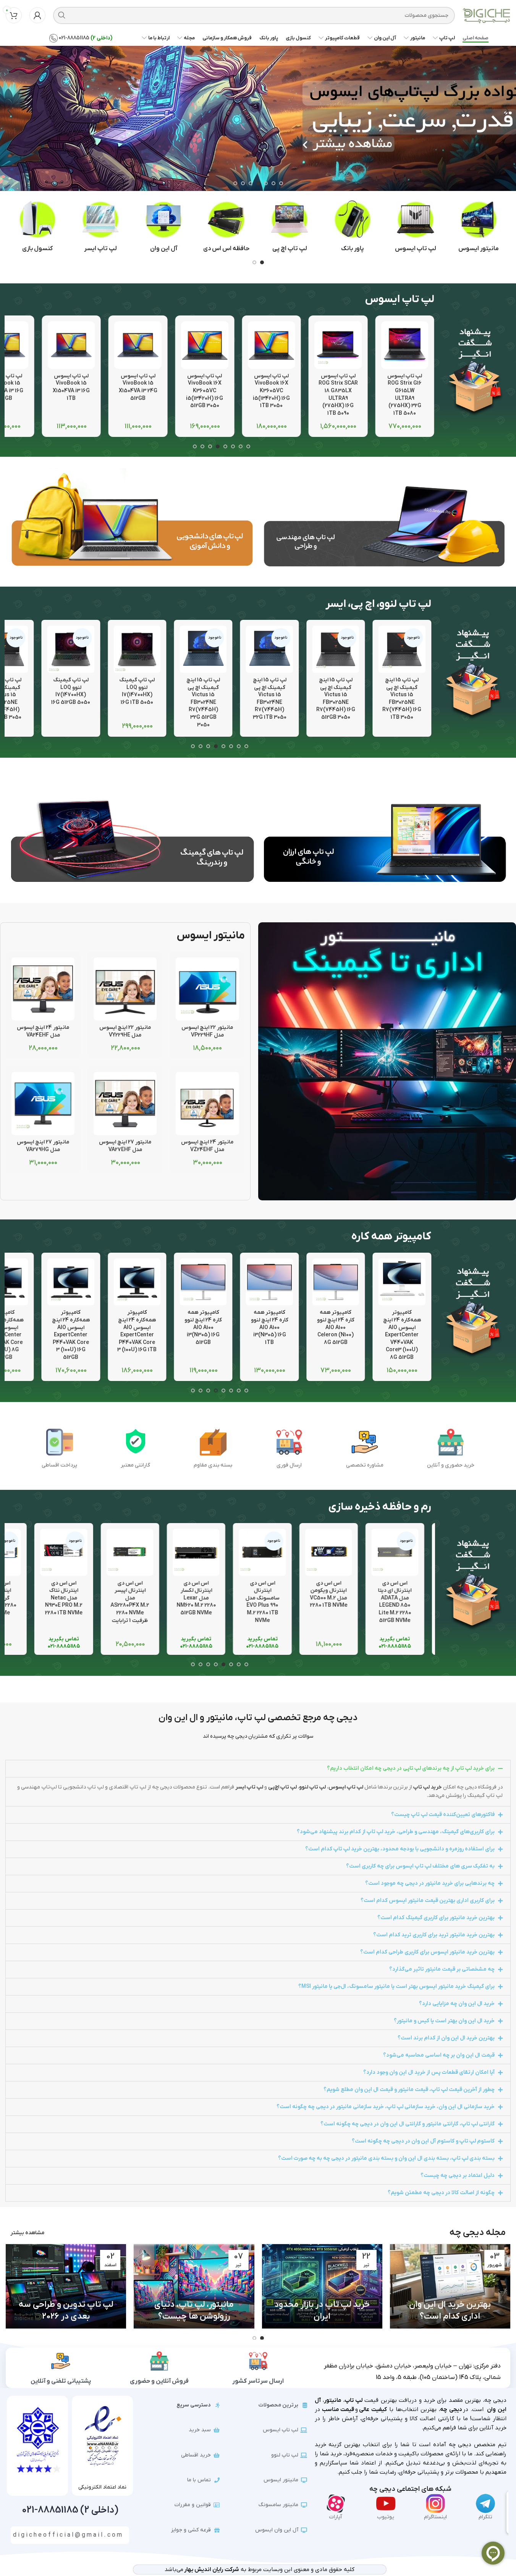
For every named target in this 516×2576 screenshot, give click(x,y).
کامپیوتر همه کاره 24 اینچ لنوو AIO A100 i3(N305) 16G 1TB (269, 1327)
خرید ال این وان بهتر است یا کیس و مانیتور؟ (444, 2021)
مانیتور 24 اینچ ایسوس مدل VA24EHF (43, 1031)
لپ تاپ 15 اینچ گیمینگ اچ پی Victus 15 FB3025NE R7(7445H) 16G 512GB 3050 (336, 699)
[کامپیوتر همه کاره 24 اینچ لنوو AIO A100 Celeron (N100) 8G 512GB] (336, 1282)
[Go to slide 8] (195, 446)
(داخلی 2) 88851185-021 (70, 2510)
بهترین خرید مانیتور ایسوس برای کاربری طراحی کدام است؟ (427, 1952)
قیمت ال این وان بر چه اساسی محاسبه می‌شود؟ (439, 2055)
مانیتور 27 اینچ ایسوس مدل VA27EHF (125, 1146)
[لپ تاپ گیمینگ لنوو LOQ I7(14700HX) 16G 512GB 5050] (71, 649)
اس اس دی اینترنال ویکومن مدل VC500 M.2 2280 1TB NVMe (336, 1594)
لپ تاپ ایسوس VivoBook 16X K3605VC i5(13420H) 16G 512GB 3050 (271, 391)
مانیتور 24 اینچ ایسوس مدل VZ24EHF (207, 1146)
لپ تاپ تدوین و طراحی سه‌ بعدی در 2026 (194, 2311)
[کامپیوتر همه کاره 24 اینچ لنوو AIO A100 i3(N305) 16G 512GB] (203, 1282)
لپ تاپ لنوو (312, 1787)
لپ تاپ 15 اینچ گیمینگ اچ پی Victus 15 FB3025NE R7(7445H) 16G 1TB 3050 (402, 699)
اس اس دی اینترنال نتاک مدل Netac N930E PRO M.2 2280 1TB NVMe (71, 1598)
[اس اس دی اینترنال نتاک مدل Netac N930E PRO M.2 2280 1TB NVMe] (71, 1552)
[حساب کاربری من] (37, 15)
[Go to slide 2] (273, 183)
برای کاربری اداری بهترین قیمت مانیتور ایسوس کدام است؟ (428, 1901)
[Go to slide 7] (235, 183)
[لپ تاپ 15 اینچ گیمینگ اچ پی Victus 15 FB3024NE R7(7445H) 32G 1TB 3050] (269, 649)
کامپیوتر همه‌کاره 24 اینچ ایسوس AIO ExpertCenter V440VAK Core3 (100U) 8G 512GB (402, 1335)
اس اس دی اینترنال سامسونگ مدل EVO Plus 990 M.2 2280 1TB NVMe (269, 1602)
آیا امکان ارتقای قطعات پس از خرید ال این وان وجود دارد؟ (429, 2072)
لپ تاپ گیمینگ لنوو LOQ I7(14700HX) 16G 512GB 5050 (71, 691)
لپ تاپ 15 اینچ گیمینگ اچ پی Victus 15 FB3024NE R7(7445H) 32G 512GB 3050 (203, 703)
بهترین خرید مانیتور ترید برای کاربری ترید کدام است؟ (434, 1935)
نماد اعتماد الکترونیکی (102, 2487)
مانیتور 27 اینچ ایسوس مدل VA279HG (43, 1146)
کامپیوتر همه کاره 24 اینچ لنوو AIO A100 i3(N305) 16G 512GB (203, 1327)
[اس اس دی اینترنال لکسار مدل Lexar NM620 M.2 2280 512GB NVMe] (203, 1552)
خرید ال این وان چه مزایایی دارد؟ (457, 2004)
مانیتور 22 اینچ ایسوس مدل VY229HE (125, 1031)
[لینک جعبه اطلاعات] (479, 227)
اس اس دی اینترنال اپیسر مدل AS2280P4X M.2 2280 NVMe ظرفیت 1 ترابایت (137, 1602)
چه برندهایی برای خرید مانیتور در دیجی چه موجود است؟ (430, 1883)
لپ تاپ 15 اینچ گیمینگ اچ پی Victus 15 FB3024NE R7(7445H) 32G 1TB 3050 (269, 699)
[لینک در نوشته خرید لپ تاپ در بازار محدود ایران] (450, 2286)
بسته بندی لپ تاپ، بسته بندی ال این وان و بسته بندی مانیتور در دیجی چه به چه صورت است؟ (386, 2158)
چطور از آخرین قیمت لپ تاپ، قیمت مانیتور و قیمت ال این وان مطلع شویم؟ (409, 2090)
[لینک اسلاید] (258, 111)
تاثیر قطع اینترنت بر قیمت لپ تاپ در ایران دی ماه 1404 (66, 2311)
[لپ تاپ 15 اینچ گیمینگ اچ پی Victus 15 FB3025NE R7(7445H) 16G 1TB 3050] (402, 649)
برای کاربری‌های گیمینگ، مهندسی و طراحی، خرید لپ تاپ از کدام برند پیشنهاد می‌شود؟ (396, 1832)
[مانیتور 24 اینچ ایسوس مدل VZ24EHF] (207, 1104)
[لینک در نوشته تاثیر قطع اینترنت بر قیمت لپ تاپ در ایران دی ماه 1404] (66, 2286)
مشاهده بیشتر (27, 2233)
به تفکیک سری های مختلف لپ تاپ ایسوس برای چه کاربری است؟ (420, 1866)
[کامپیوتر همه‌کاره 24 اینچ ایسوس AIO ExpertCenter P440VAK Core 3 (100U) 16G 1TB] (137, 1282)
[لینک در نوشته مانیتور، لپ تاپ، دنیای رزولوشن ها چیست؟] (322, 2286)
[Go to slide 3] (266, 183)
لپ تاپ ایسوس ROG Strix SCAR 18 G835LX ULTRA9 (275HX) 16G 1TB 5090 (405, 395)
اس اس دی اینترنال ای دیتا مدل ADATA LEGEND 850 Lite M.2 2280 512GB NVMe (402, 1602)
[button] (506, 111)
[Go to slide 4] (258, 183)
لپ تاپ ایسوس (346, 1787)
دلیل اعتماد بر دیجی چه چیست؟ (458, 2176)
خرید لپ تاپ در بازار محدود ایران (450, 2311)
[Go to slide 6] (243, 183)
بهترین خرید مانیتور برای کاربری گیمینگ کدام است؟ (436, 1918)
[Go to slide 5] (251, 183)
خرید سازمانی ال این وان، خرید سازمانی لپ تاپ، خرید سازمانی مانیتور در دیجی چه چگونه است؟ (386, 2107)
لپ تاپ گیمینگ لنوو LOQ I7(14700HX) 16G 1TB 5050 (137, 691)
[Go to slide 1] (281, 183)
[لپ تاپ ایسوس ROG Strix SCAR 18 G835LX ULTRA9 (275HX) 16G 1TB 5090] (405, 345)
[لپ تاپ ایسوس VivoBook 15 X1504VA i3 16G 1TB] (138, 345)
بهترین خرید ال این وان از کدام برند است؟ (446, 2038)
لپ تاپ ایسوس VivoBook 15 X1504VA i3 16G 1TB (138, 387)
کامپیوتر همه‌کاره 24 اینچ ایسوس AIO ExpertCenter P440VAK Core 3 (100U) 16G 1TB (137, 1331)
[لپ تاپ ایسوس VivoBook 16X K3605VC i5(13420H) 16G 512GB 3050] (271, 345)
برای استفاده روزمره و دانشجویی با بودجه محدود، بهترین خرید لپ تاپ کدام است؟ (400, 1849)
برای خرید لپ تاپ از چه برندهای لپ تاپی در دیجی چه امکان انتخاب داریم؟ (411, 1768)
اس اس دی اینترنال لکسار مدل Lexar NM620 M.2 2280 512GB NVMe (203, 1598)
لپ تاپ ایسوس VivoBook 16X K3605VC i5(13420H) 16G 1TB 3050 (338, 391)
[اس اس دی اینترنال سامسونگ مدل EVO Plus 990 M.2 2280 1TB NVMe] (269, 1552)
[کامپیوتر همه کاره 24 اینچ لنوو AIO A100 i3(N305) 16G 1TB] (269, 1282)
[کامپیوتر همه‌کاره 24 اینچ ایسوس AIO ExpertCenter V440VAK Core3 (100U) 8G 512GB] (402, 1282)
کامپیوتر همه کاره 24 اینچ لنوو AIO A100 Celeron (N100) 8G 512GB (336, 1327)
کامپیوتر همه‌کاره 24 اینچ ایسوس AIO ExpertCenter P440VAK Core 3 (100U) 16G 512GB (71, 1335)
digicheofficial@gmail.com (68, 2535)
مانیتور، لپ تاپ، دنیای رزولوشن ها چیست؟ (322, 2311)
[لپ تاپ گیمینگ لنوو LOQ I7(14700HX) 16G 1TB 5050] (137, 649)
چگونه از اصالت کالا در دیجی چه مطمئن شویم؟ (441, 2193)
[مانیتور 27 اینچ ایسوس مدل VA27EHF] (125, 1104)
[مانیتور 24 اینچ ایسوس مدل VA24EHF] (43, 989)
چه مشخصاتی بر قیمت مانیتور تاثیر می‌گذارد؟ (442, 1969)
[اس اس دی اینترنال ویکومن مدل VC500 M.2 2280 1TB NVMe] (336, 1552)
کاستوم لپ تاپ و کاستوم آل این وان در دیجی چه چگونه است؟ (423, 2141)
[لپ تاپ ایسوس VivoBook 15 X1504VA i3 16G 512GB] (71, 345)
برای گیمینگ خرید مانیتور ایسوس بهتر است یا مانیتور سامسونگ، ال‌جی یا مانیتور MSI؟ (396, 1987)
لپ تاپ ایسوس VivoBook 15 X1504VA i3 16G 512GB (71, 387)
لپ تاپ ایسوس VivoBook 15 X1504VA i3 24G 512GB (205, 387)
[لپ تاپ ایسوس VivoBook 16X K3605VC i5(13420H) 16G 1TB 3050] (338, 345)
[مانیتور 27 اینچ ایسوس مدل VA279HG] (43, 1104)
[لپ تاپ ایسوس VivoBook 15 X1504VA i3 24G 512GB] (205, 345)
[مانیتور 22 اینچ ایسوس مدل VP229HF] (207, 989)
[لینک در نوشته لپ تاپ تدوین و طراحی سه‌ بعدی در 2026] (194, 2286)
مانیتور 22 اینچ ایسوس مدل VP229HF (207, 1031)
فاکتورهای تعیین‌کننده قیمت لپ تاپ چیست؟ (443, 1815)
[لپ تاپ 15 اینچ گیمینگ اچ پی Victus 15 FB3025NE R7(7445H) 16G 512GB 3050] (336, 649)
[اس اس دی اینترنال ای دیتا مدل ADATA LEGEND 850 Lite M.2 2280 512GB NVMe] (402, 1552)
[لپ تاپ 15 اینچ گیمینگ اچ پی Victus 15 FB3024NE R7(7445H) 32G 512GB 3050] (203, 649)
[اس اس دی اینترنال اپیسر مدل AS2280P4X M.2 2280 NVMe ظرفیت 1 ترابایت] (137, 1552)
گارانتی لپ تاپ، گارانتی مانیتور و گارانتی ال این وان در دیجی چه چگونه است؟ (408, 2124)
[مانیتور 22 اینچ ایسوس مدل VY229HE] (125, 989)
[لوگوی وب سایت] (486, 15)
